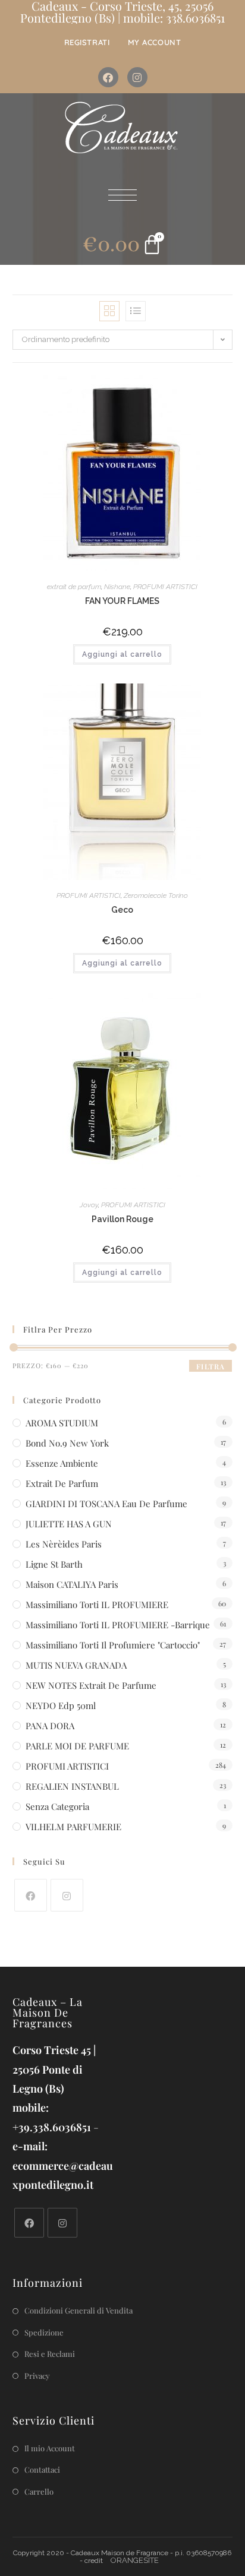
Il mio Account (50, 2448)
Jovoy (89, 1205)
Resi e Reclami (50, 2354)
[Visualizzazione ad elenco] (136, 311)
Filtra (211, 1366)
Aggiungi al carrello (122, 654)
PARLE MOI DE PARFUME (77, 1746)
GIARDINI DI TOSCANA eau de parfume (106, 1504)
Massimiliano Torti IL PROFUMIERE (97, 1605)
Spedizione (44, 2332)
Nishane (117, 587)
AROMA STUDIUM (62, 1423)
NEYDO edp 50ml (61, 1705)
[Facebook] (108, 77)
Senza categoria (57, 1806)
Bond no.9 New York (67, 1443)
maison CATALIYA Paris (72, 1584)
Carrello (39, 2491)
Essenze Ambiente (62, 1463)
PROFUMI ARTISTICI (165, 587)
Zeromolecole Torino (156, 895)
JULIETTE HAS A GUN (69, 1524)
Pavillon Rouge (122, 1219)
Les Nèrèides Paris (64, 1544)
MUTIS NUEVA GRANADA (76, 1665)
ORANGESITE (135, 2560)
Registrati (87, 42)
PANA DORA (50, 1726)
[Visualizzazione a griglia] (109, 311)
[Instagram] (137, 77)
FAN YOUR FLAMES (122, 601)
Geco (122, 910)
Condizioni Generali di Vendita (78, 2310)
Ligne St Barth (54, 1564)
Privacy (37, 2376)
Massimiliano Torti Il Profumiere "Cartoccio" (113, 1645)
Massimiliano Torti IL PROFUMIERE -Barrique (118, 1625)
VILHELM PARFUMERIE (73, 1827)
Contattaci (42, 2469)
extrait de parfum (74, 587)
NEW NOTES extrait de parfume (91, 1685)
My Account (155, 42)
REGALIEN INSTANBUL (72, 1786)
